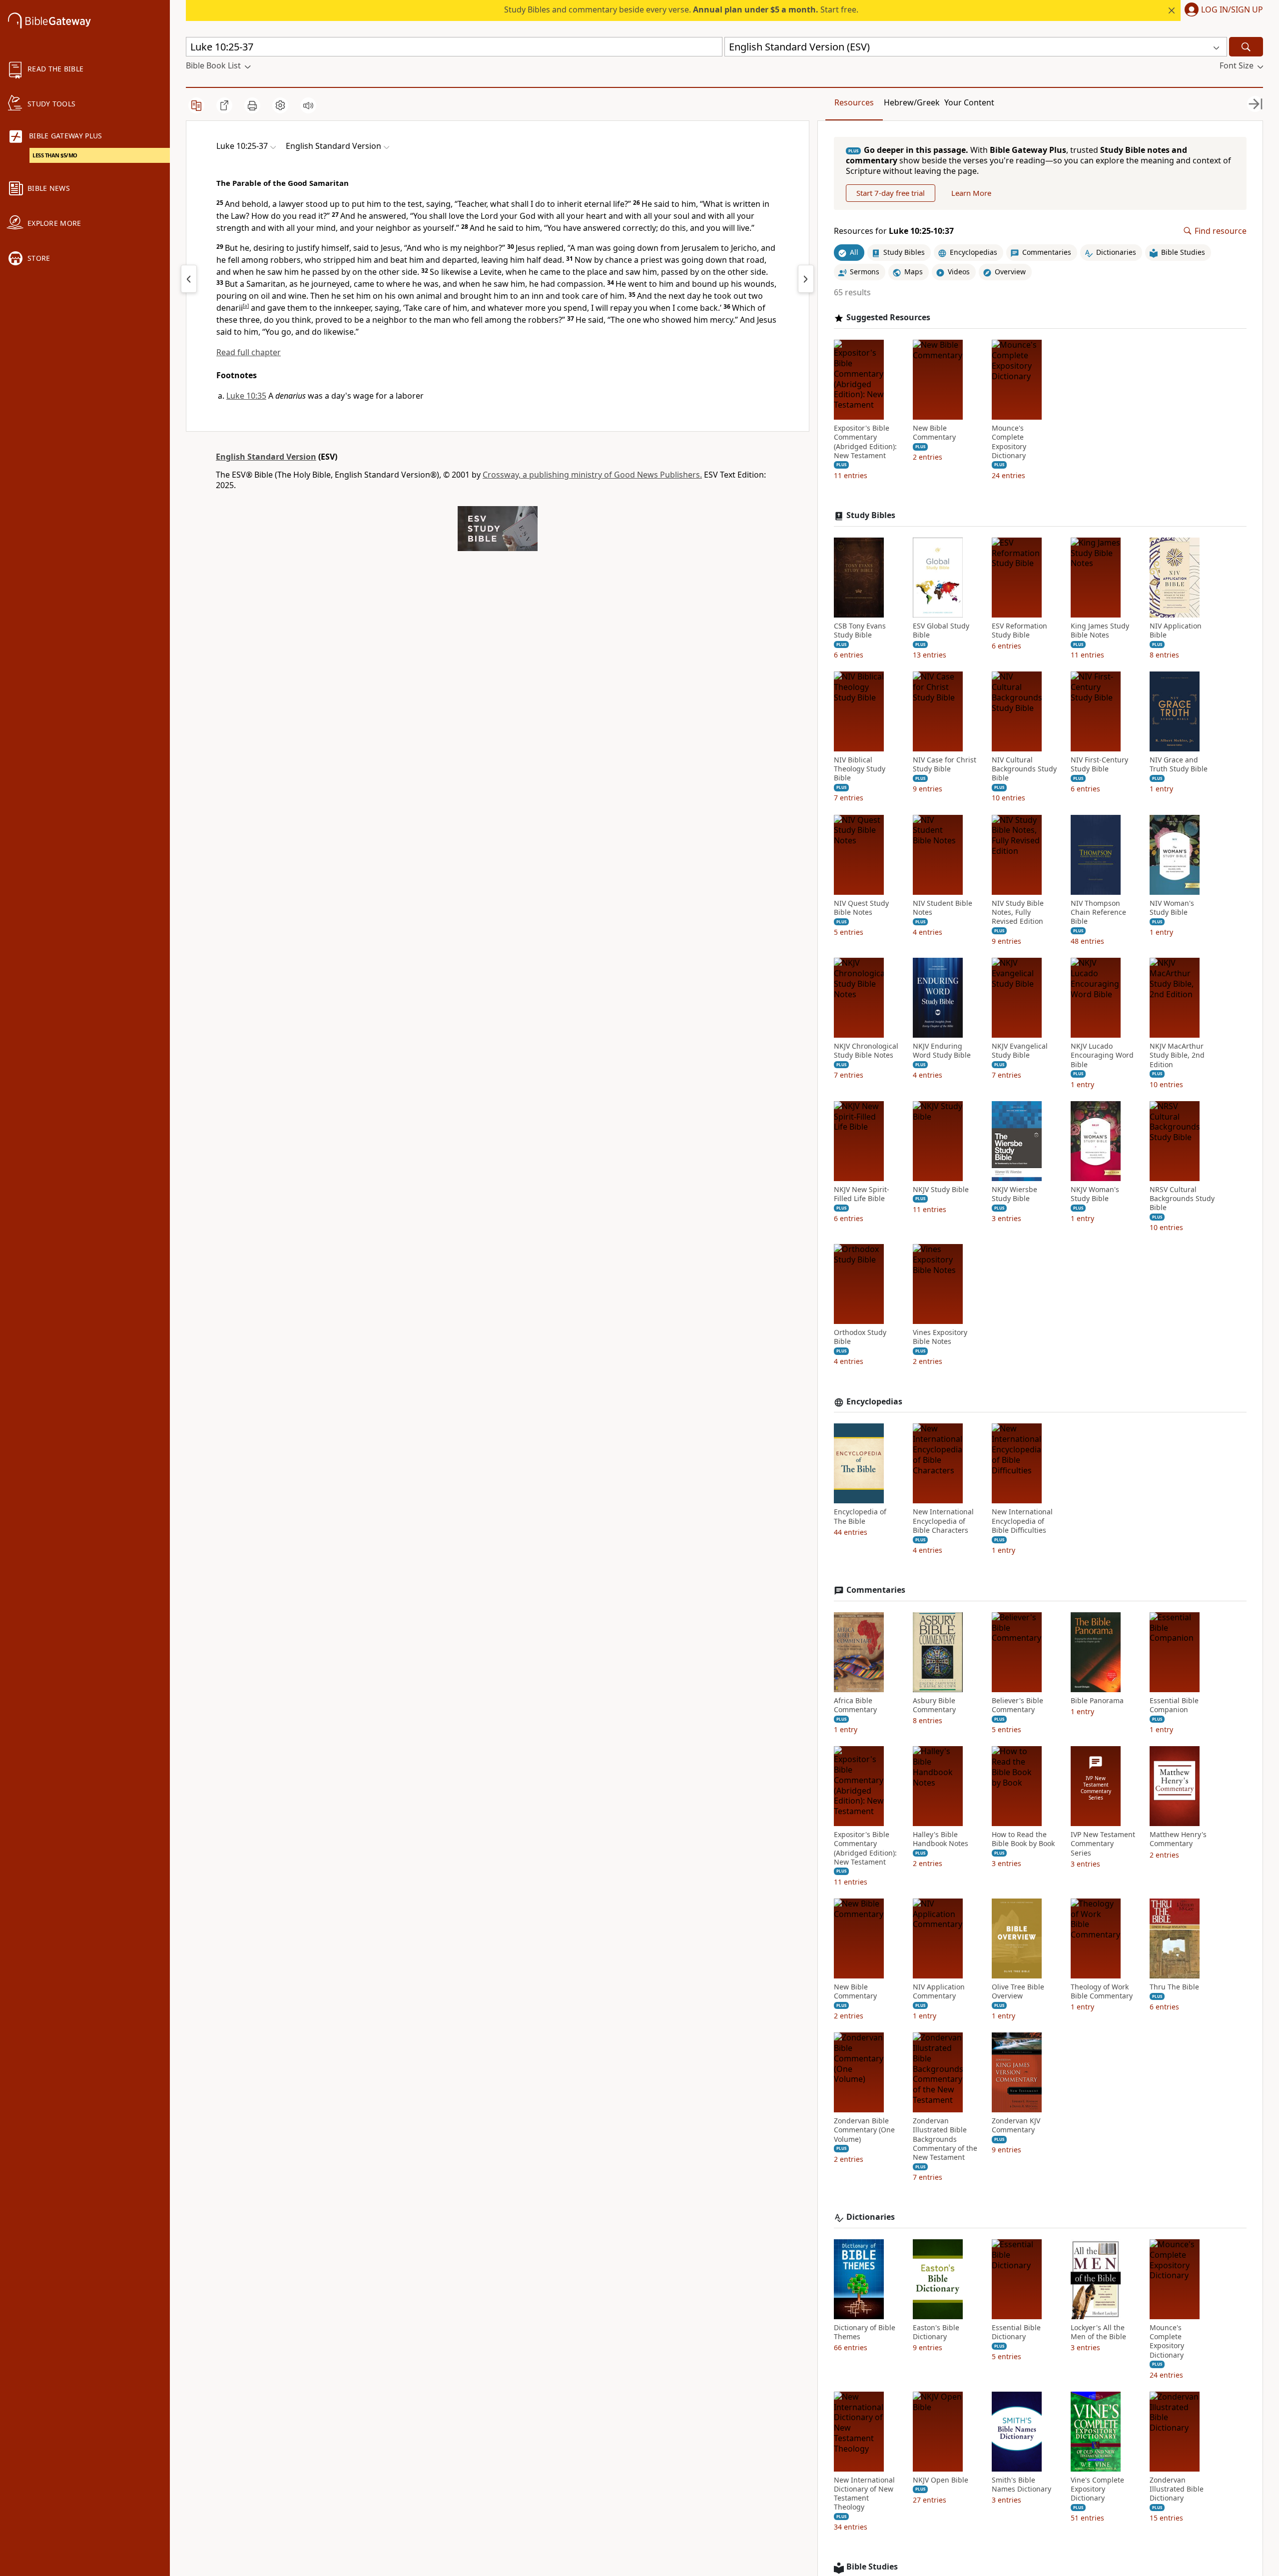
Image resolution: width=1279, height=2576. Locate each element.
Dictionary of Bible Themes (865, 2332)
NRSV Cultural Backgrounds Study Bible (1182, 1199)
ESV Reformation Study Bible (1019, 631)
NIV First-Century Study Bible (1099, 764)
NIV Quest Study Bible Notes (861, 908)
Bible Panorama (1097, 1701)
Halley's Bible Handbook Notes (941, 1839)
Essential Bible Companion (1174, 1705)
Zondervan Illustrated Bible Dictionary (1177, 2489)
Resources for (894, 231)
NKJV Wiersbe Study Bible (1014, 1194)
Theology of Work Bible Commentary (1102, 1991)
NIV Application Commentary (939, 1991)
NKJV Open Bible (941, 2480)
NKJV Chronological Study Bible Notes (866, 1051)
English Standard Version (266, 457)
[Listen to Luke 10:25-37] (308, 105)
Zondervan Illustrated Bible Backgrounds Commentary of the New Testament (945, 2139)
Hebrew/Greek (912, 102)
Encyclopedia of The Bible (860, 1516)
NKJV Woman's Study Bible (1095, 1194)
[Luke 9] (189, 279)
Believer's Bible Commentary (1017, 1705)
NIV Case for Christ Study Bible (945, 764)
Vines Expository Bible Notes (940, 1337)
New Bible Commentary (934, 433)
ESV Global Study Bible (941, 631)
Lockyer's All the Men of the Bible (1098, 2332)
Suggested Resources (888, 318)
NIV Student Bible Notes (943, 908)
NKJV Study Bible (941, 1190)
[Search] (1246, 47)
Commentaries (876, 1590)
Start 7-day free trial (891, 193)
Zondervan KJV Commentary (1016, 2125)
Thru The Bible (1174, 1987)
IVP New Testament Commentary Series (1103, 1844)
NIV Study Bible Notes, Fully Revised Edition (1018, 912)
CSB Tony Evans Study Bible (860, 631)
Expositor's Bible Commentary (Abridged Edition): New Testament (865, 442)
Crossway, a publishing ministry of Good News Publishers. (592, 475)
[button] (1222, 10)
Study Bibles (871, 515)
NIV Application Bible (1176, 631)
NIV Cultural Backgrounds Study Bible (1024, 769)
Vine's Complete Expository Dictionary (1097, 2489)
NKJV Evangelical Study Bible (1020, 1051)
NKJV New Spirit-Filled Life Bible (862, 1194)
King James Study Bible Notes (1100, 631)
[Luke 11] (806, 279)
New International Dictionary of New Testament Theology (864, 2494)
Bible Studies (872, 2567)
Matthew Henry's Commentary (1178, 1839)
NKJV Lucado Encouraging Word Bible (1102, 1055)
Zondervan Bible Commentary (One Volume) (864, 2130)
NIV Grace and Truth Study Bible (1179, 764)
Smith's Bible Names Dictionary (1021, 2485)
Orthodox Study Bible (860, 1337)
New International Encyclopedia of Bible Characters (943, 1521)
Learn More (971, 193)
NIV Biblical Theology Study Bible (860, 769)
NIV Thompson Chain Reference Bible (1098, 912)
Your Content (969, 102)
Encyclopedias (874, 1402)
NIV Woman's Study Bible (1172, 908)
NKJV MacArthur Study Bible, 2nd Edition (1177, 1055)
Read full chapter (249, 352)
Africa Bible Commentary (855, 1705)
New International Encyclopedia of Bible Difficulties (1022, 1521)
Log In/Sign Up (1232, 10)
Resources (854, 102)
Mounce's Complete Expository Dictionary (1009, 442)
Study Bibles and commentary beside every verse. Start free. (681, 9)
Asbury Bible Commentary (934, 1705)
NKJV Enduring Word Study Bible (942, 1051)
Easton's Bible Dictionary (936, 2332)
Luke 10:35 (246, 396)
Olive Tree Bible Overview (1018, 1991)
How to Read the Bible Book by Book (1023, 1839)
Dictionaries (871, 2217)
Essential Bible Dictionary (1016, 2332)
